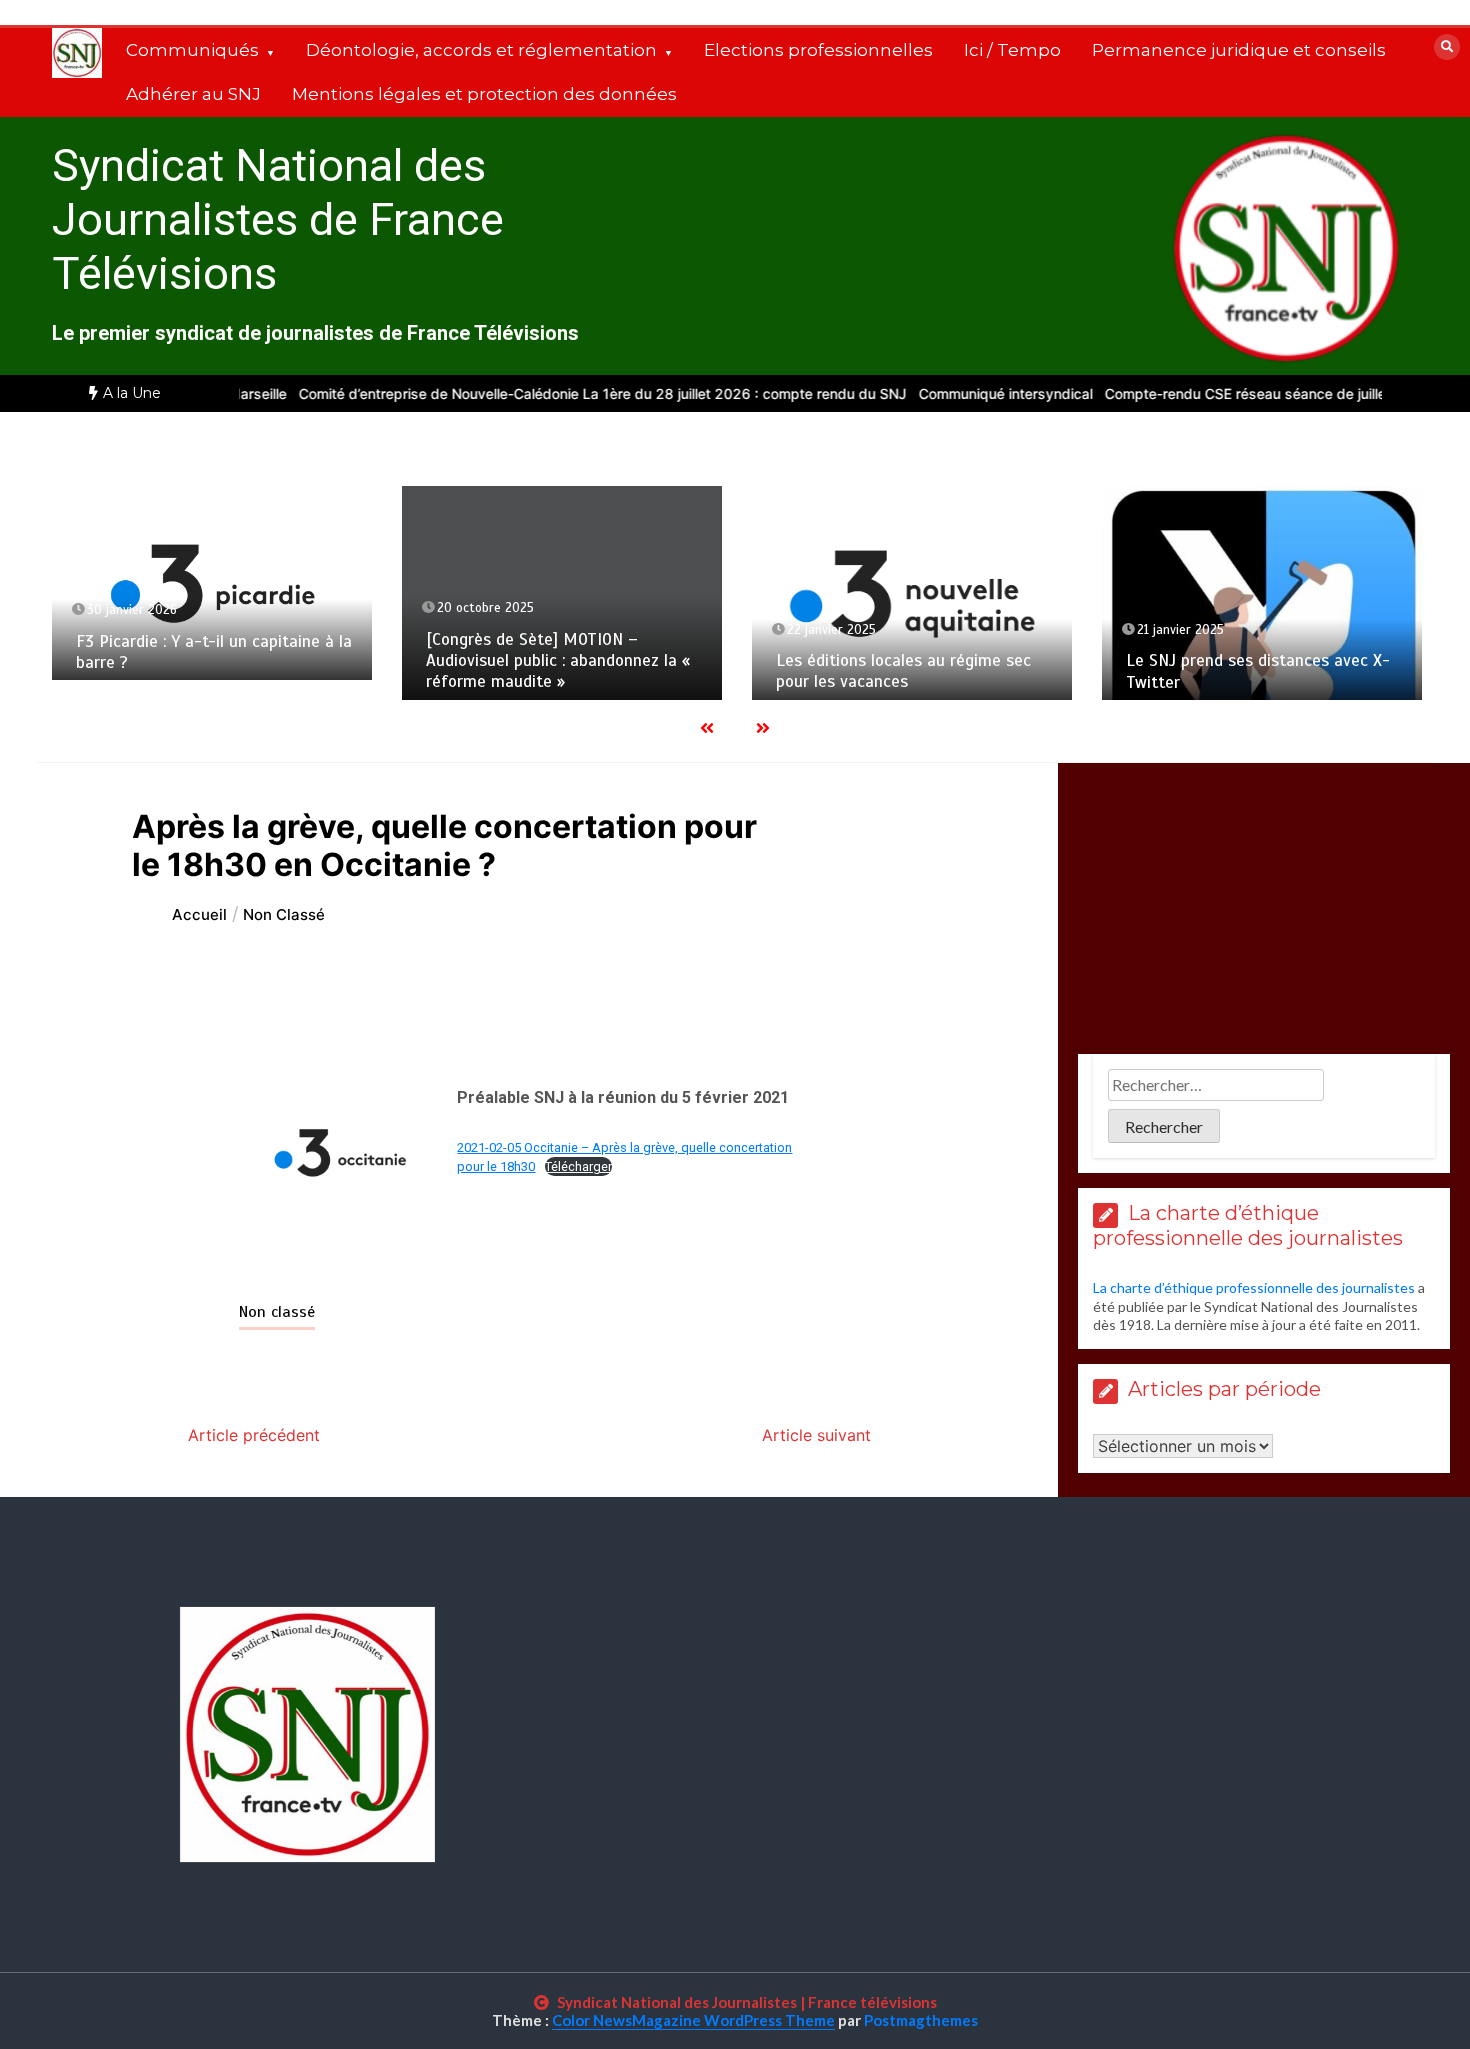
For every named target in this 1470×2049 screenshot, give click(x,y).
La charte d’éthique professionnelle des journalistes (1254, 1287)
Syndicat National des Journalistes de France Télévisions (278, 219)
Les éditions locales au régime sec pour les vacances (903, 671)
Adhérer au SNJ (193, 94)
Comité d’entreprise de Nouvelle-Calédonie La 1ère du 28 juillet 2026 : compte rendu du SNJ (563, 393)
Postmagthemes (921, 2020)
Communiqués (192, 50)
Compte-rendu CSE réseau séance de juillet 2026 (1228, 393)
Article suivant (816, 1435)
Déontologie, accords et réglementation (481, 50)
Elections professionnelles (818, 50)
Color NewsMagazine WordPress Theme (693, 2020)
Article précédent (254, 1435)
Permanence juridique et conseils (1239, 50)
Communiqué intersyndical (966, 393)
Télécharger (578, 1166)
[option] (563, 393)
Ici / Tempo (1012, 50)
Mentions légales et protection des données (484, 94)
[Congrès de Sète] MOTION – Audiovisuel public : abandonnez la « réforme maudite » (558, 661)
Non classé (277, 1312)
